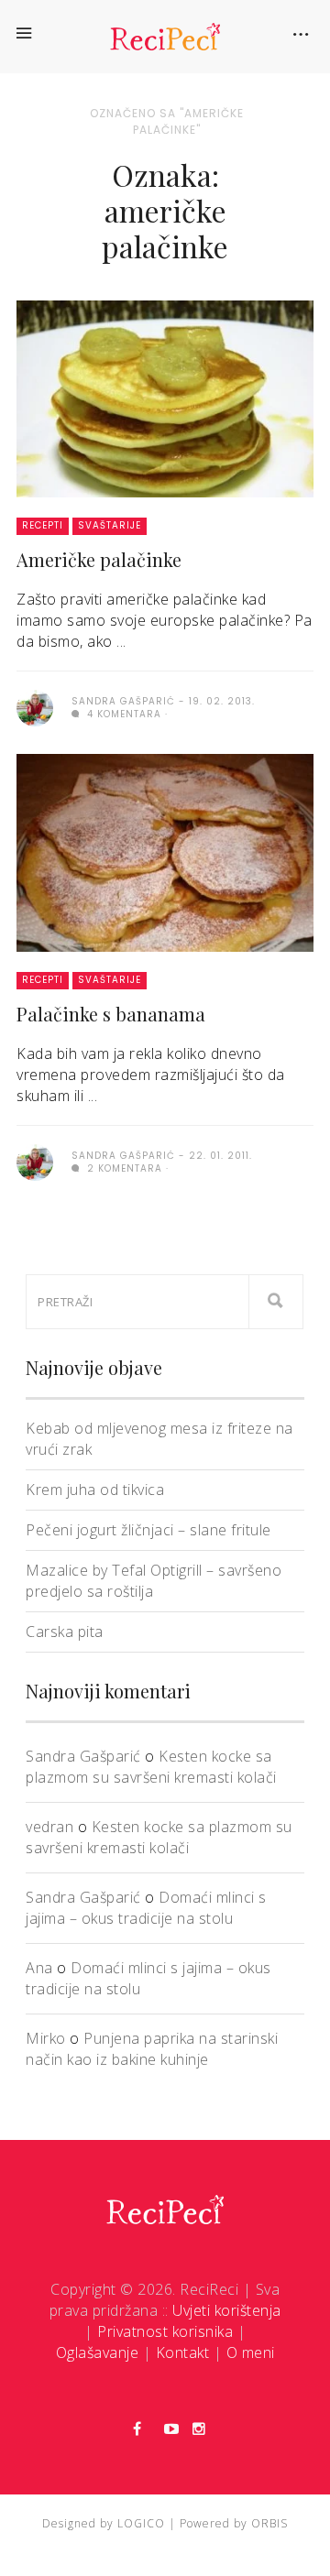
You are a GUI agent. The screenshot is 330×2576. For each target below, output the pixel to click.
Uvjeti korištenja (227, 2310)
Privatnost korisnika (165, 2331)
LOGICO (141, 2523)
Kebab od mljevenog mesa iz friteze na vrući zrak (159, 1439)
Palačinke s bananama (111, 1014)
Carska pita (65, 1632)
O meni (251, 2352)
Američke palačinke (99, 559)
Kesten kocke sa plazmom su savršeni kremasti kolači (151, 1767)
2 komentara (123, 1168)
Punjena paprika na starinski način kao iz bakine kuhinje (152, 2049)
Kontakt (183, 2352)
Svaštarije (110, 525)
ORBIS (269, 2523)
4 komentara (122, 714)
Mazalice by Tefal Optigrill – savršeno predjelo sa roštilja (154, 1581)
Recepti (43, 525)
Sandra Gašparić (83, 1756)
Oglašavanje (98, 2352)
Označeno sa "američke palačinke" (167, 121)
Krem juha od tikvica (95, 1490)
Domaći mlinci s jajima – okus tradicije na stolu (146, 1908)
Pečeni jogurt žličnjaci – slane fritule (148, 1530)
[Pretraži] (276, 1302)
